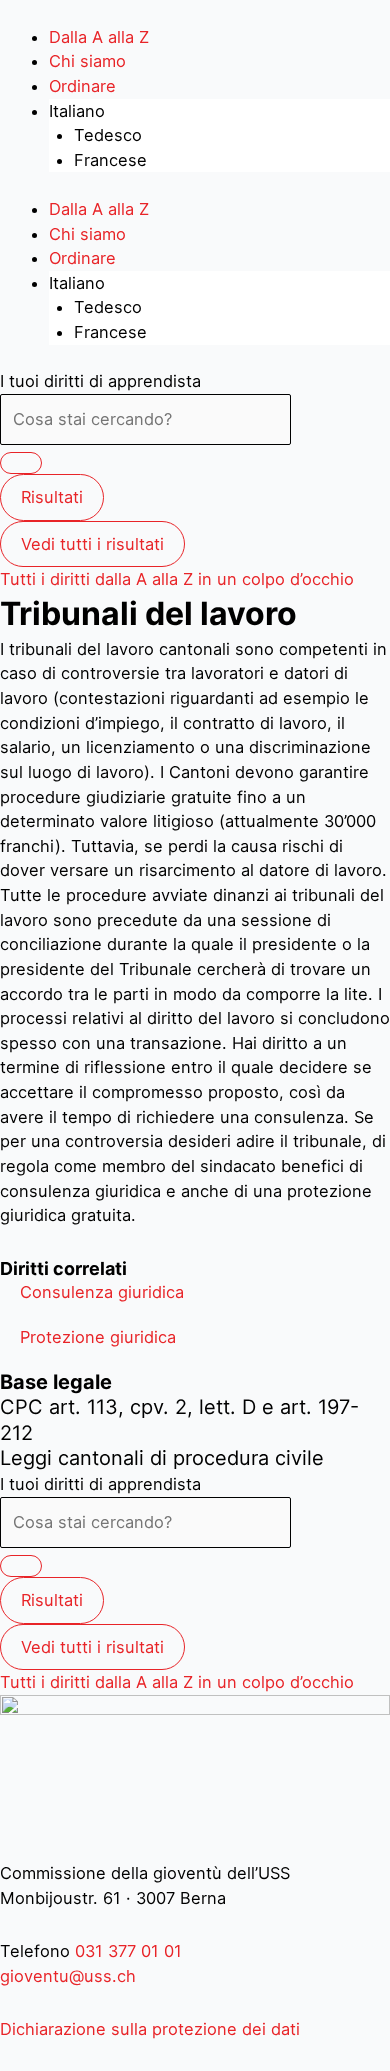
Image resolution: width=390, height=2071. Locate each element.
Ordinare (82, 86)
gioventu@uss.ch (68, 1976)
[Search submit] (21, 463)
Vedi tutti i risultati (92, 544)
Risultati (52, 497)
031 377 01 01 (126, 1951)
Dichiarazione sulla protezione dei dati (150, 2029)
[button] (102, 1292)
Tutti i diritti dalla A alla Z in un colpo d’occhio (177, 579)
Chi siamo (87, 61)
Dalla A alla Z (99, 37)
